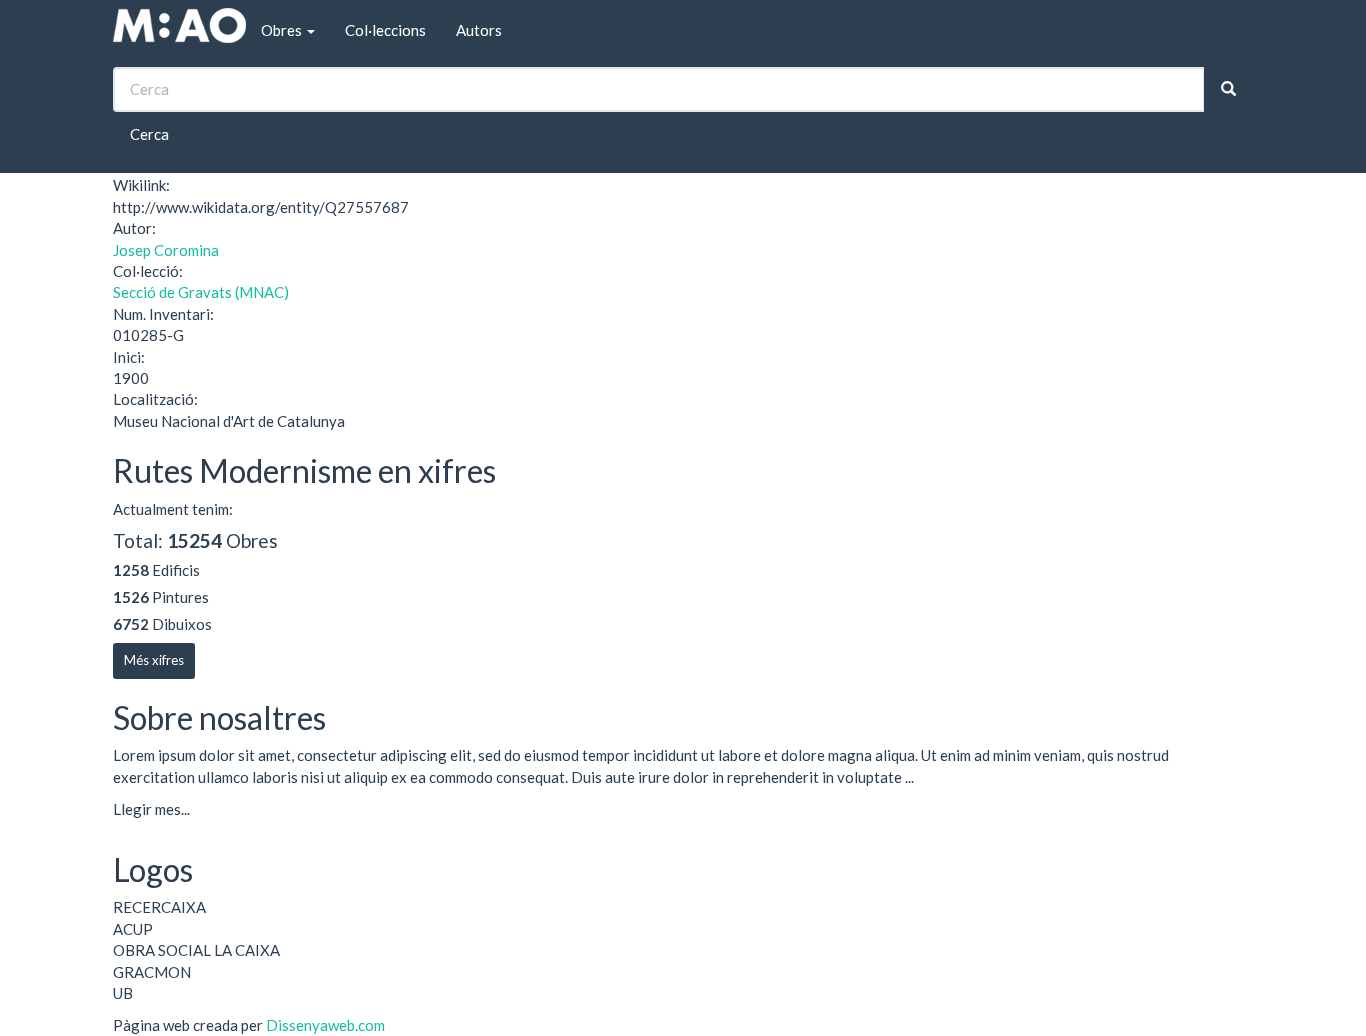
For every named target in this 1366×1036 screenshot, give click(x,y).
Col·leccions (385, 30)
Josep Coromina (166, 250)
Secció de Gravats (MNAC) (201, 292)
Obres (283, 30)
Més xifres (154, 660)
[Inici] (179, 25)
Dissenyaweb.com (325, 1025)
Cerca (149, 134)
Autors (479, 30)
